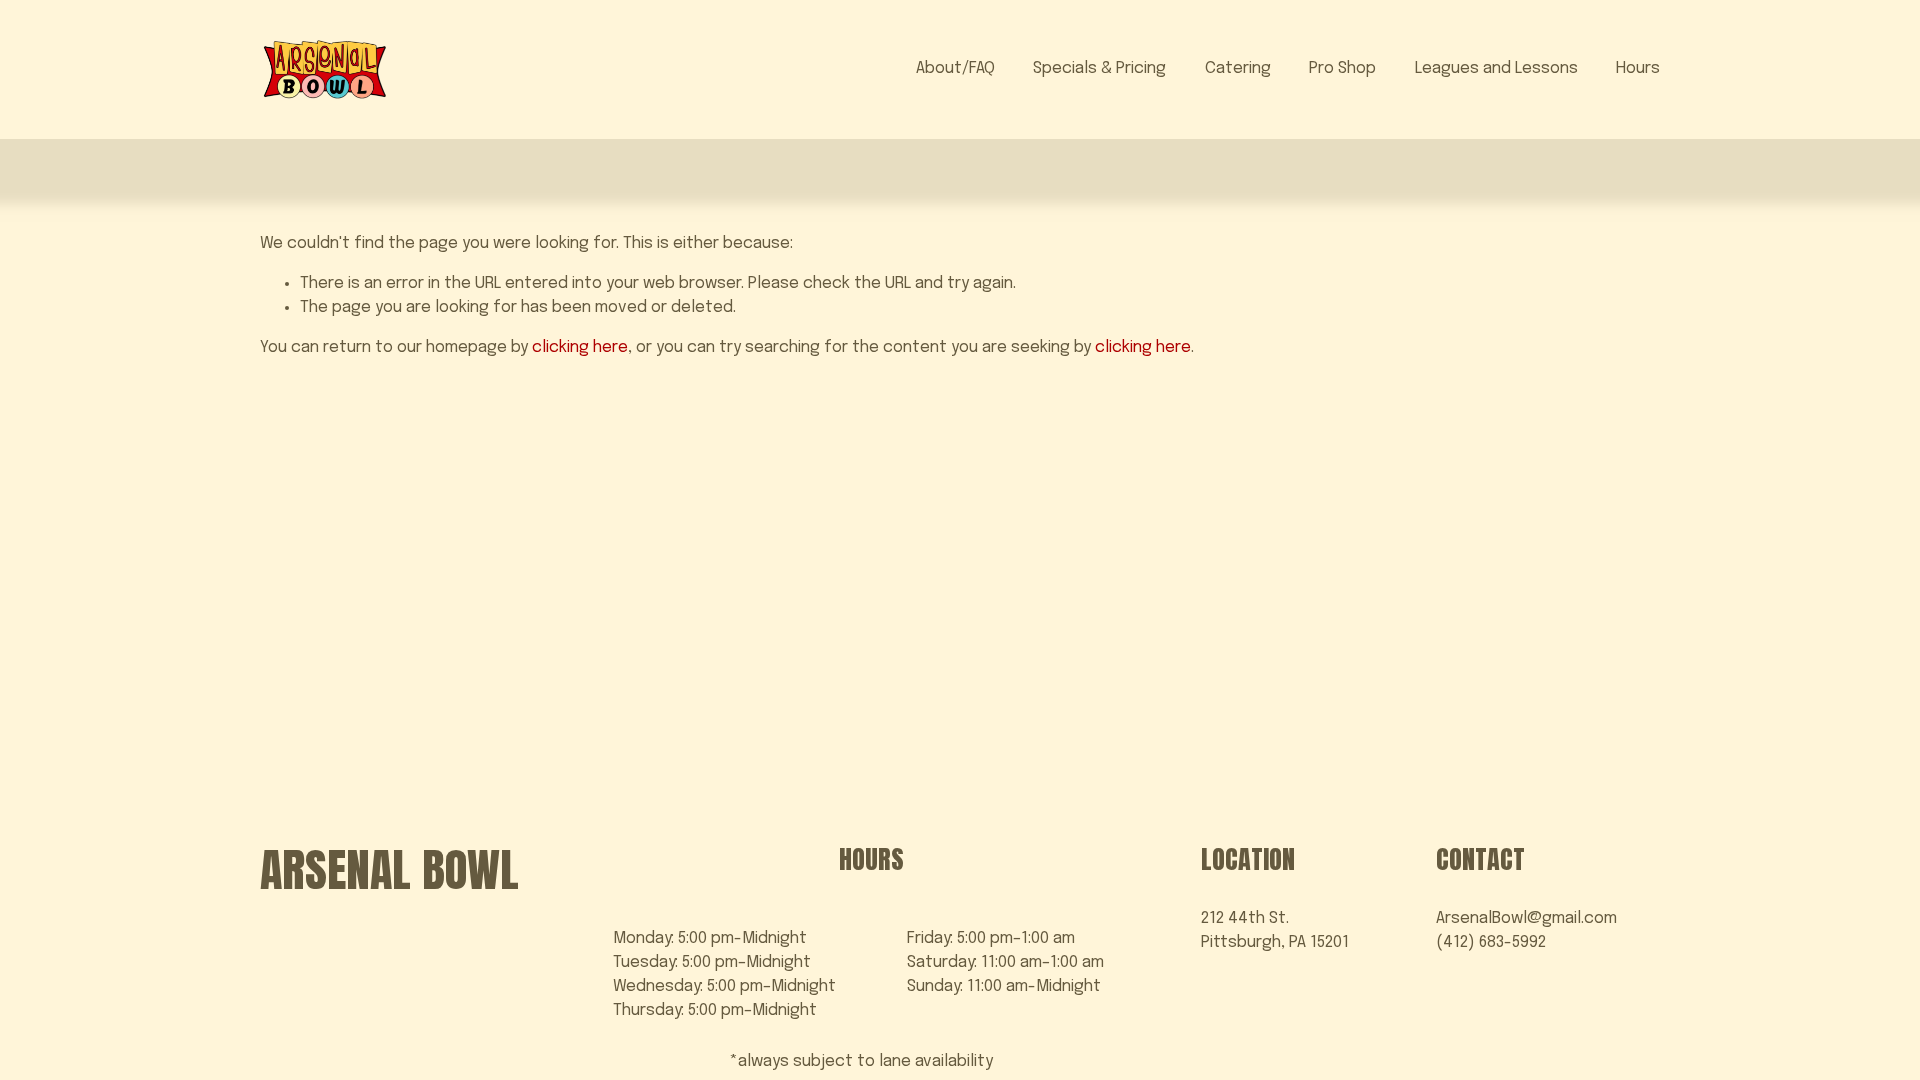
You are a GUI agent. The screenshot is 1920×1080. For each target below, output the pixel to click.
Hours (1638, 68)
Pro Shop (1342, 68)
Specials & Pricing (1099, 68)
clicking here (580, 347)
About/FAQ (955, 68)
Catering (1238, 68)
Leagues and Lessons (1496, 68)
